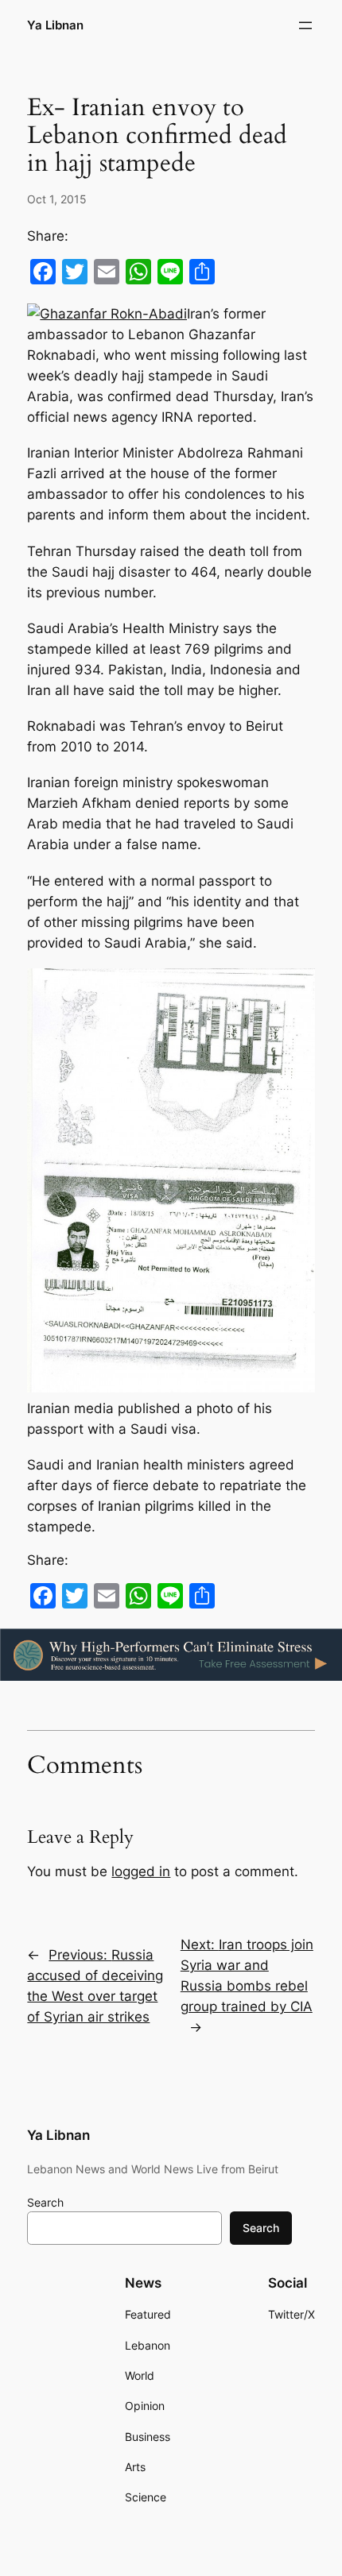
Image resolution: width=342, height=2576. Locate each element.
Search (45, 2202)
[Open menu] (305, 25)
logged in (141, 1871)
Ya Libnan (55, 25)
